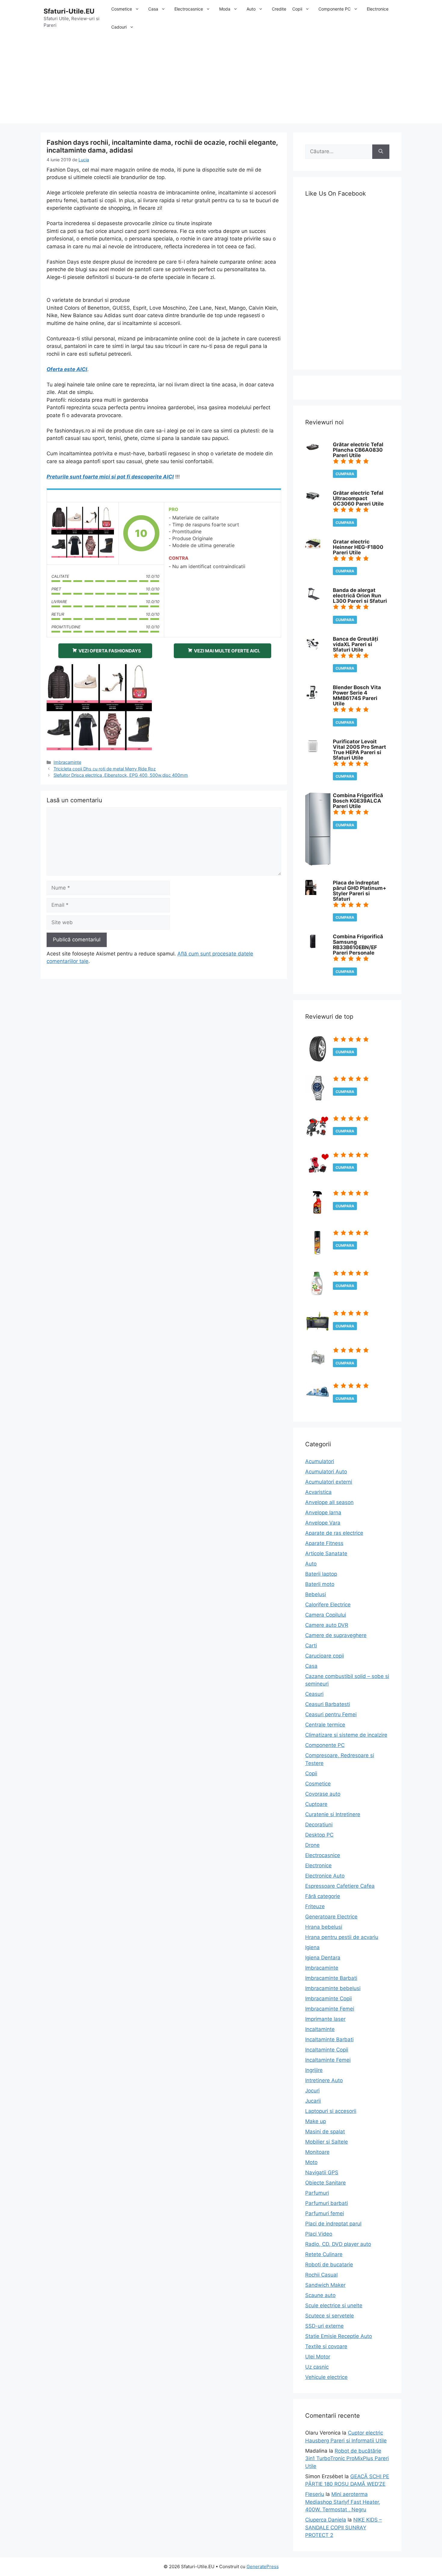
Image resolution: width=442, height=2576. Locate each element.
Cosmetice (122, 9)
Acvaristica (318, 1492)
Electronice (378, 9)
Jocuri (312, 2091)
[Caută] (381, 152)
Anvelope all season (329, 1502)
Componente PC (335, 9)
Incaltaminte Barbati (329, 2039)
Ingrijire (314, 2070)
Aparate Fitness (324, 1543)
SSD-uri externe (324, 2326)
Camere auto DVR (327, 1625)
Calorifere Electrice (328, 1605)
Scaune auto (320, 2295)
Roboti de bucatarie (329, 2265)
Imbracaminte (67, 762)
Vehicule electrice (326, 2377)
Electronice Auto (325, 1876)
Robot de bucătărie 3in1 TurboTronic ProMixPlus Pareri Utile (347, 2458)
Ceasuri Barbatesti (328, 1704)
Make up (316, 2121)
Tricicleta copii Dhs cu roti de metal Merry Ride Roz (105, 769)
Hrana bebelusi (324, 1927)
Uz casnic (317, 2367)
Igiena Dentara (323, 1958)
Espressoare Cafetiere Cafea (340, 1886)
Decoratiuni (319, 1825)
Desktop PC (319, 1835)
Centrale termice (325, 1725)
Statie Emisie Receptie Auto (339, 2336)
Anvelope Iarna (323, 1512)
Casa (153, 9)
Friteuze (315, 1906)
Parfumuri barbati (327, 2203)
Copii (297, 9)
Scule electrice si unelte (334, 2305)
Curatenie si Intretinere (333, 1814)
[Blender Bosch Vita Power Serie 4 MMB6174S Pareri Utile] (312, 698)
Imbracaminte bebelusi (333, 1988)
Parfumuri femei (325, 2213)
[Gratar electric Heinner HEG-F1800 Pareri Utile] (313, 547)
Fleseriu (315, 2494)
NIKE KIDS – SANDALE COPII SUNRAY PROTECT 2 (344, 2527)
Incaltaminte (320, 2029)
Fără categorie (323, 1896)
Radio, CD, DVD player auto (338, 2244)
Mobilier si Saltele (327, 2142)
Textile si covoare (326, 2346)
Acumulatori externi (329, 1482)
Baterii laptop (321, 1574)
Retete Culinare (324, 2254)
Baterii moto (320, 1584)
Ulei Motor (318, 2357)
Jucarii (313, 2101)
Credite (279, 9)
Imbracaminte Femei (330, 2009)
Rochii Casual (321, 2275)
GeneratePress (263, 2567)
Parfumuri (317, 2193)
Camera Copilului (326, 1615)
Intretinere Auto (324, 2080)
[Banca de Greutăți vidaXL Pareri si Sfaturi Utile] (313, 649)
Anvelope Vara (323, 1523)
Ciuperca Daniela (326, 2520)
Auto (251, 9)
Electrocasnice (189, 9)
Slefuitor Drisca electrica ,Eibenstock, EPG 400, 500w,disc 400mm (121, 775)
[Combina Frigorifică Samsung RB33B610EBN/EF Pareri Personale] (313, 947)
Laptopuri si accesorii (331, 2111)
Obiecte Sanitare (325, 2183)
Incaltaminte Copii (327, 2050)
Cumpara (345, 474)
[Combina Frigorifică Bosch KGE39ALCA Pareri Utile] (318, 864)
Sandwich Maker (325, 2285)
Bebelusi (316, 1594)
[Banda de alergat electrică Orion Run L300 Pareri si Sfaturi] (313, 598)
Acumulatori (320, 1461)
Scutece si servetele (330, 2316)
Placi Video (319, 2234)
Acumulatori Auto (326, 1472)
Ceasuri (314, 1694)
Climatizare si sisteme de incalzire (346, 1735)
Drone (312, 1845)
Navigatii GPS (322, 2172)
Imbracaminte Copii (328, 1999)
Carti (311, 1646)
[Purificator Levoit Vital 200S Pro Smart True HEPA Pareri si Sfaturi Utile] (313, 752)
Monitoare (317, 2152)
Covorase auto (323, 1794)
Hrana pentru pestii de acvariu (342, 1937)
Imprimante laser (325, 2019)
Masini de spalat (325, 2132)
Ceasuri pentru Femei (331, 1714)
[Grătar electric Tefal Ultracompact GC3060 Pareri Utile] (313, 500)
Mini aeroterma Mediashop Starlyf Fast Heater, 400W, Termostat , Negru (343, 2502)
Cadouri (119, 27)
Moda (225, 9)
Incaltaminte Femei (328, 2060)
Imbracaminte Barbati (331, 1978)
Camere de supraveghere (336, 1635)
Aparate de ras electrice (334, 1533)
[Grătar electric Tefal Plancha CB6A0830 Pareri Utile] (313, 450)
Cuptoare (316, 1804)
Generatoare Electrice (331, 1917)
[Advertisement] (221, 81)
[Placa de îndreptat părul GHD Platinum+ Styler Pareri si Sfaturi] (311, 893)
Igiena (312, 1947)
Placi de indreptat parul (333, 2224)
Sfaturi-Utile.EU (69, 11)
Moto (311, 2162)
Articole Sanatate (326, 1553)
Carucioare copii (325, 1656)
